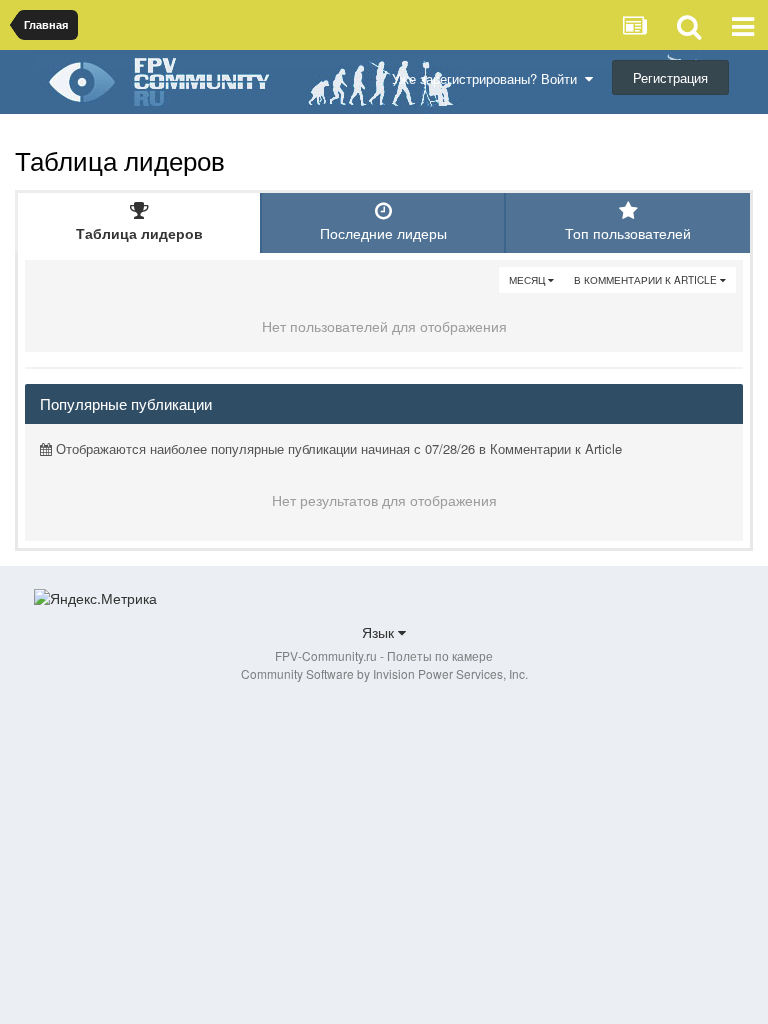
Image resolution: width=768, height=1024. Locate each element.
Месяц (528, 280)
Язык (380, 632)
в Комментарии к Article (647, 280)
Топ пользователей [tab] (628, 233)
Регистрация (670, 77)
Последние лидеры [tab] (383, 233)
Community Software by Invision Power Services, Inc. (384, 673)
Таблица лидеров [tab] (139, 233)
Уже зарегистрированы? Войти (488, 78)
